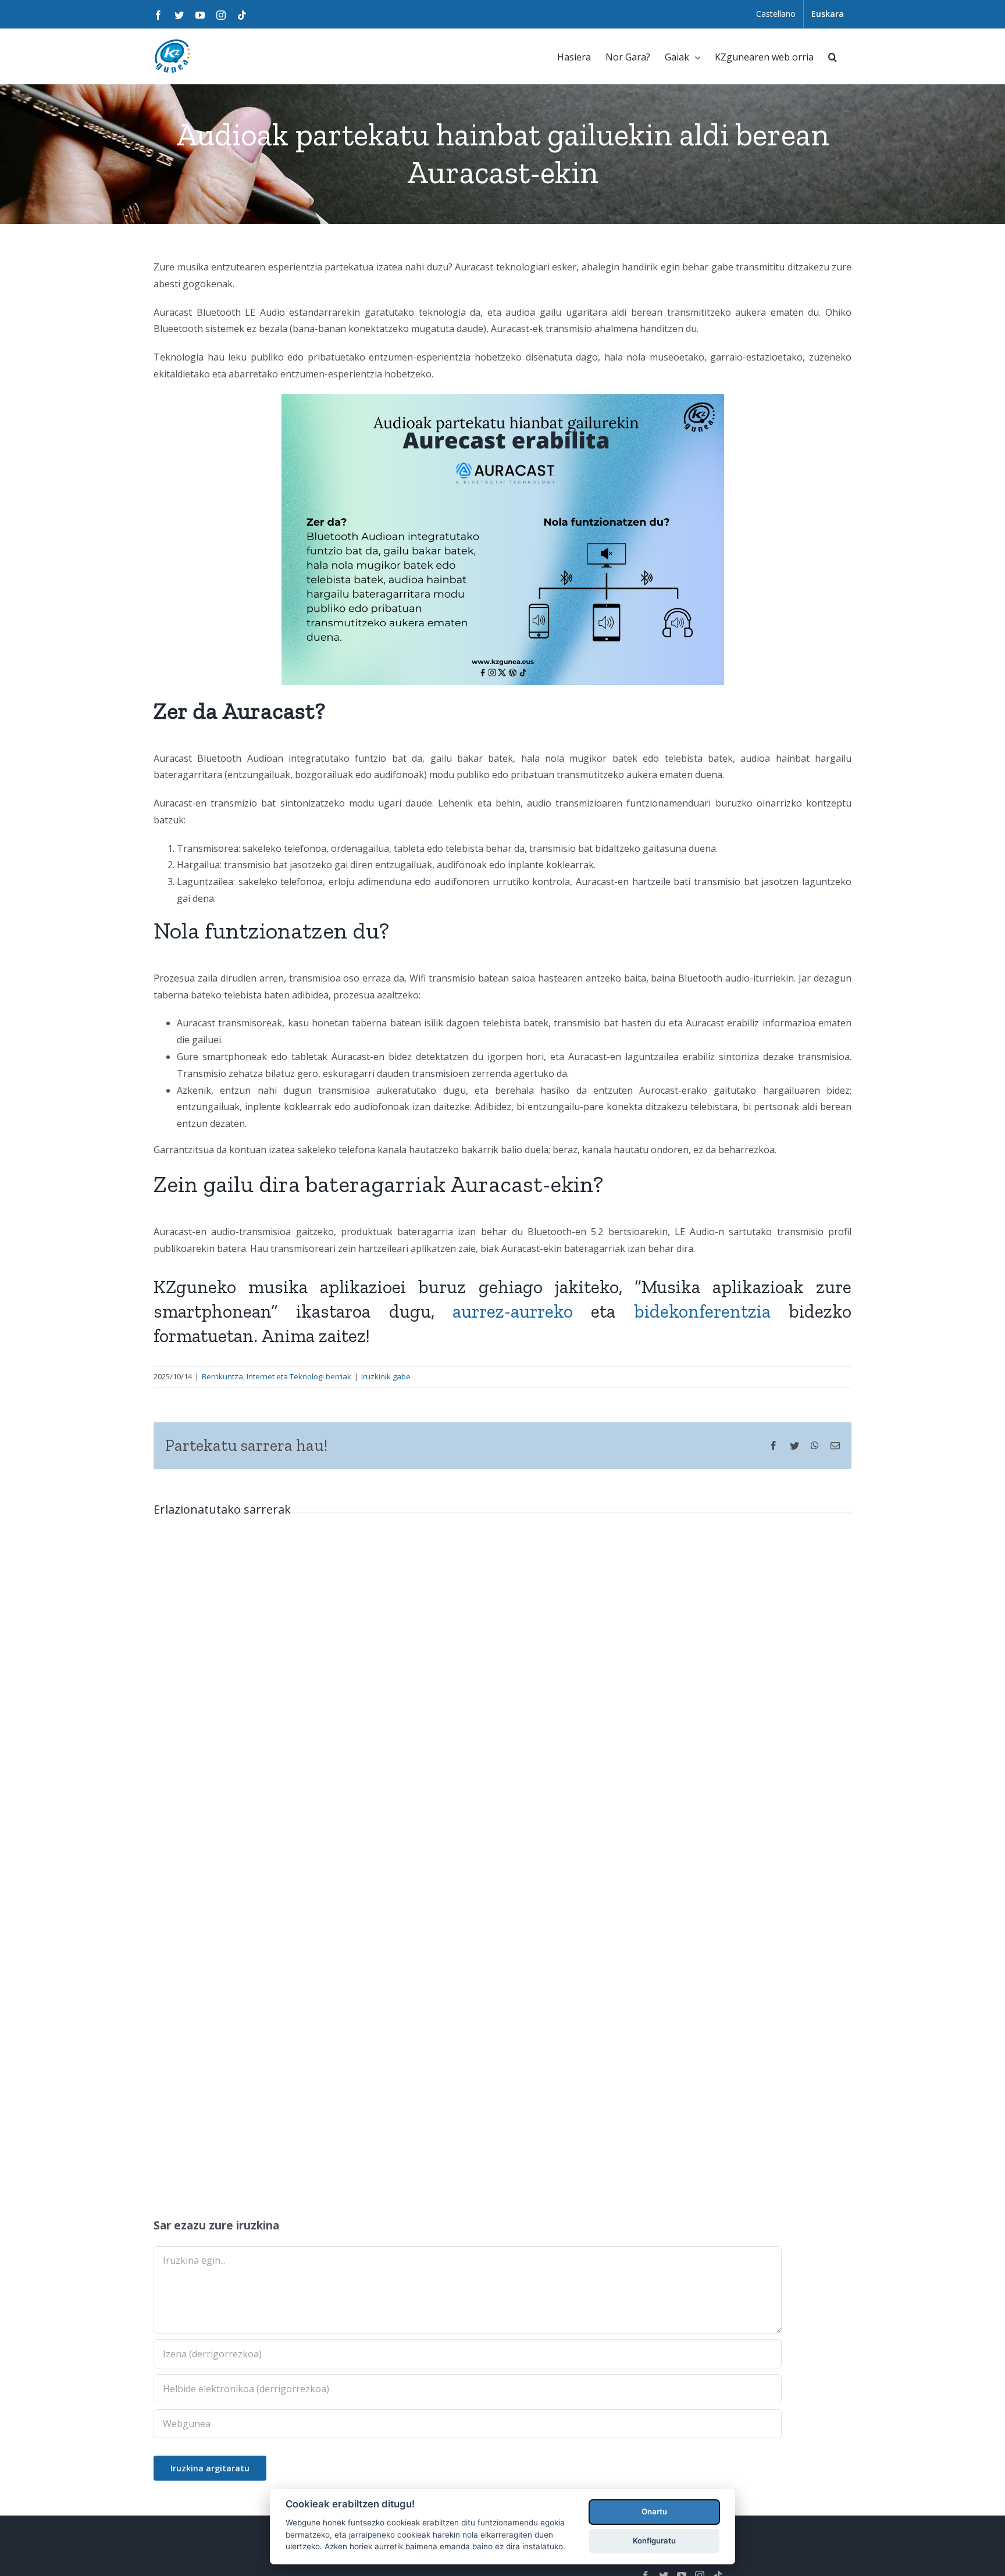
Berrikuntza (222, 1376)
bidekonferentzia (702, 1311)
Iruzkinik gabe (386, 1376)
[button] (833, 56)
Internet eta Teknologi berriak (299, 1376)
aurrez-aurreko (513, 1311)
